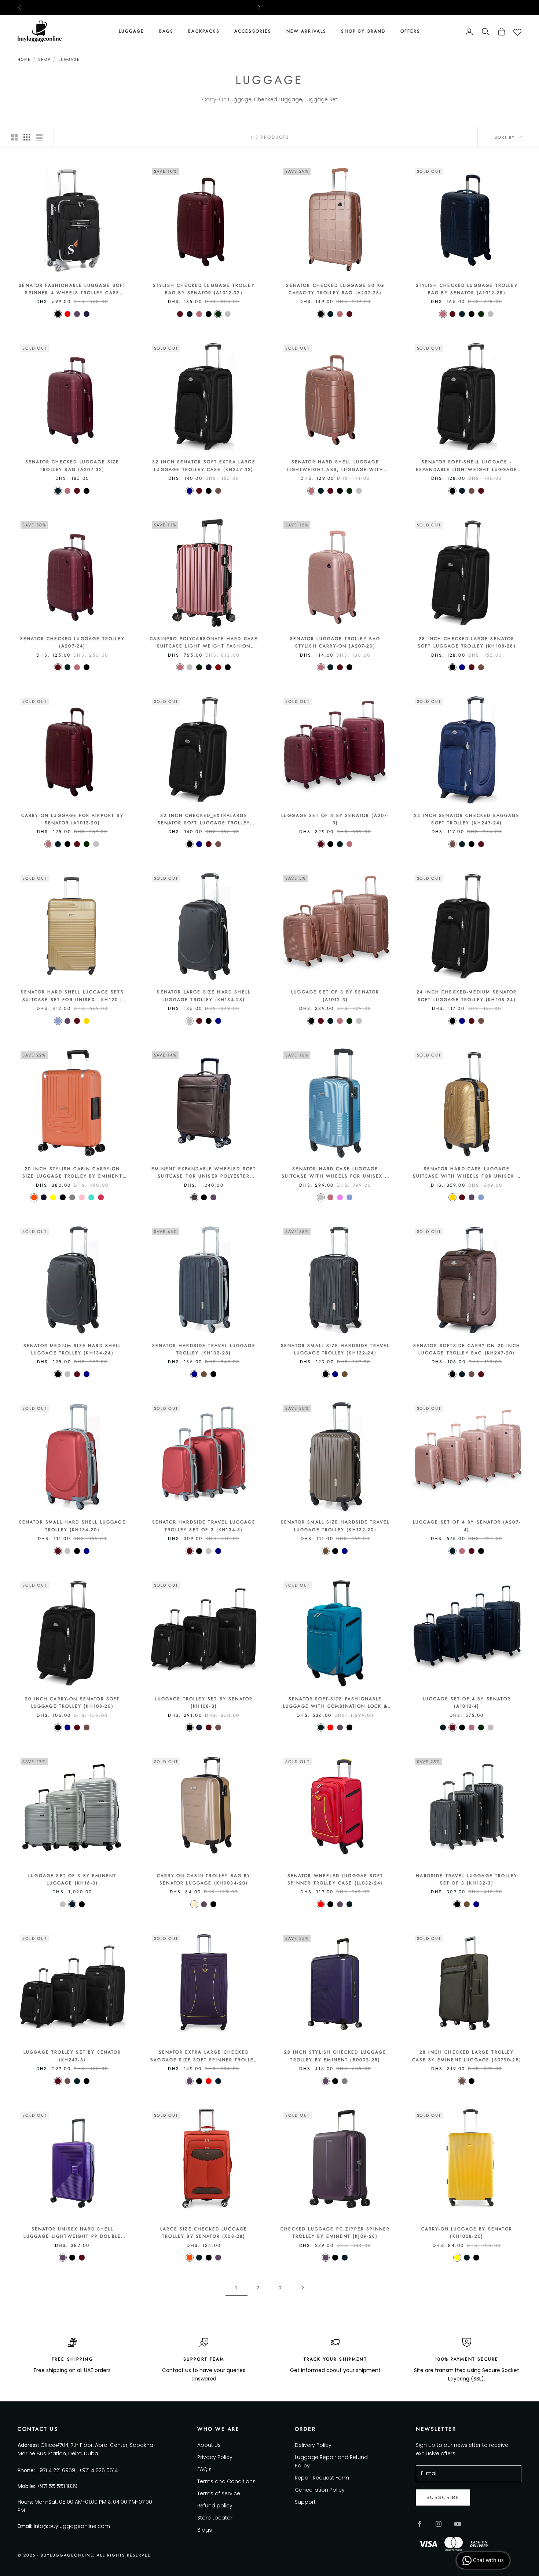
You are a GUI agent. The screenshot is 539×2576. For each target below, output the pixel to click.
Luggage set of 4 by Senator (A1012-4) (467, 1703)
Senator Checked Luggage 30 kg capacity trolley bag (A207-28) (335, 289)
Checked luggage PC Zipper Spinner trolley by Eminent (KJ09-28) (335, 2233)
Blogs (205, 2530)
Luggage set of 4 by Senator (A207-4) (467, 1526)
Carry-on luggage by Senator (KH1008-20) (467, 2233)
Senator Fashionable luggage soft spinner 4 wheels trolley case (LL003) (72, 289)
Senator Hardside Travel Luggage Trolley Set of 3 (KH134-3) (204, 1526)
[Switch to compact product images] (39, 137)
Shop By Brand (363, 31)
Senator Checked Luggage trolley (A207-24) (72, 642)
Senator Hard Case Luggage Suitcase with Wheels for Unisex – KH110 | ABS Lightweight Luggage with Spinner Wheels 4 (335, 1173)
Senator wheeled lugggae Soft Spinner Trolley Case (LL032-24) (335, 1879)
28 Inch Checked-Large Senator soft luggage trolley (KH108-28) (467, 642)
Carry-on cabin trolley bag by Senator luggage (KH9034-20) (204, 1879)
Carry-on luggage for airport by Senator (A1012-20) (72, 819)
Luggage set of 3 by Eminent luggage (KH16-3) (72, 1879)
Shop (44, 60)
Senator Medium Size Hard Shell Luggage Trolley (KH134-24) (72, 1349)
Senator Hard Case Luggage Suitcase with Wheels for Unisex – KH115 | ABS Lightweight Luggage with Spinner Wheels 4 (467, 1173)
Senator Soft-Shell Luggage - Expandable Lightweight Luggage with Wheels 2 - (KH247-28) (467, 466)
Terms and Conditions (226, 2481)
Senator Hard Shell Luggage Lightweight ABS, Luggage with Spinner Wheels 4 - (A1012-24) (335, 466)
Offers (410, 31)
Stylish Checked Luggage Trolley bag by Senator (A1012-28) (467, 289)
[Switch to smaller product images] (27, 137)
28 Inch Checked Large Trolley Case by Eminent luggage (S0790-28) (467, 2056)
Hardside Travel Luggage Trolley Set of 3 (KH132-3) (467, 1879)
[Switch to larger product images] (14, 137)
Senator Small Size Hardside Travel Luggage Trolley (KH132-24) (335, 1349)
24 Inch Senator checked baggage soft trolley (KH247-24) (467, 819)
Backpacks (204, 31)
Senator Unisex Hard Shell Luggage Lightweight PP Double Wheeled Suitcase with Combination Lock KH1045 (72, 2233)
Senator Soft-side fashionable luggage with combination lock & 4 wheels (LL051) (335, 1703)
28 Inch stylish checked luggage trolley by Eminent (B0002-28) (335, 2056)
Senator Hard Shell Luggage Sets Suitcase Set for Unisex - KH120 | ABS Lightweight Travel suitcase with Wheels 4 (72, 996)
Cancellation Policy (320, 2490)
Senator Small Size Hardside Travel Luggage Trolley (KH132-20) (335, 1526)
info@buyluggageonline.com (72, 2526)
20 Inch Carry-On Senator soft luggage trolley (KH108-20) (72, 1703)
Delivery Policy (313, 2445)
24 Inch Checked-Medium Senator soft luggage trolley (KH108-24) (467, 996)
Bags (166, 31)
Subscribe (443, 2497)
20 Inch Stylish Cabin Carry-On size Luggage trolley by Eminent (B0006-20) (72, 1173)
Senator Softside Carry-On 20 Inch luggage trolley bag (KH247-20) (467, 1349)
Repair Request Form (322, 2478)
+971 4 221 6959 (56, 2470)
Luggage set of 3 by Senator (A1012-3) (335, 996)
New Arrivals (307, 31)
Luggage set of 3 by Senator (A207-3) (335, 819)
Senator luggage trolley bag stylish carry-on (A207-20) (335, 642)
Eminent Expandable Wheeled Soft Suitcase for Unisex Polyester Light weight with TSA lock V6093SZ (204, 1173)
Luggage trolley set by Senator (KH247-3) (72, 2056)
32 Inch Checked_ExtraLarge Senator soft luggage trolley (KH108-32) (204, 820)
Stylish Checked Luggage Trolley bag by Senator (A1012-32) (204, 289)
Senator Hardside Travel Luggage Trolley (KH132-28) (204, 1349)
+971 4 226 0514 (98, 2470)
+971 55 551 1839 (57, 2486)
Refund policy (215, 2506)
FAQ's (204, 2469)
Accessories (253, 31)
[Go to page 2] (302, 2287)
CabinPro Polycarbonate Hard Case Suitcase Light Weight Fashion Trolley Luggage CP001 (204, 643)
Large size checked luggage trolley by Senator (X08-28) (204, 2233)
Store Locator (215, 2518)
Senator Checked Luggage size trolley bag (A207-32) (72, 466)
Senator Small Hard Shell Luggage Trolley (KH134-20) (72, 1526)
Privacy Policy (215, 2457)
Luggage (132, 31)
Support (305, 2502)
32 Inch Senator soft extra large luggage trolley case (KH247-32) (204, 466)
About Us (209, 2445)
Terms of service (219, 2493)
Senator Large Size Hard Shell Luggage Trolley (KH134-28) (204, 996)
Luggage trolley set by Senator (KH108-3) (204, 1703)
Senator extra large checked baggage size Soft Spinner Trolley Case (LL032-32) (204, 2056)
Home (24, 60)
